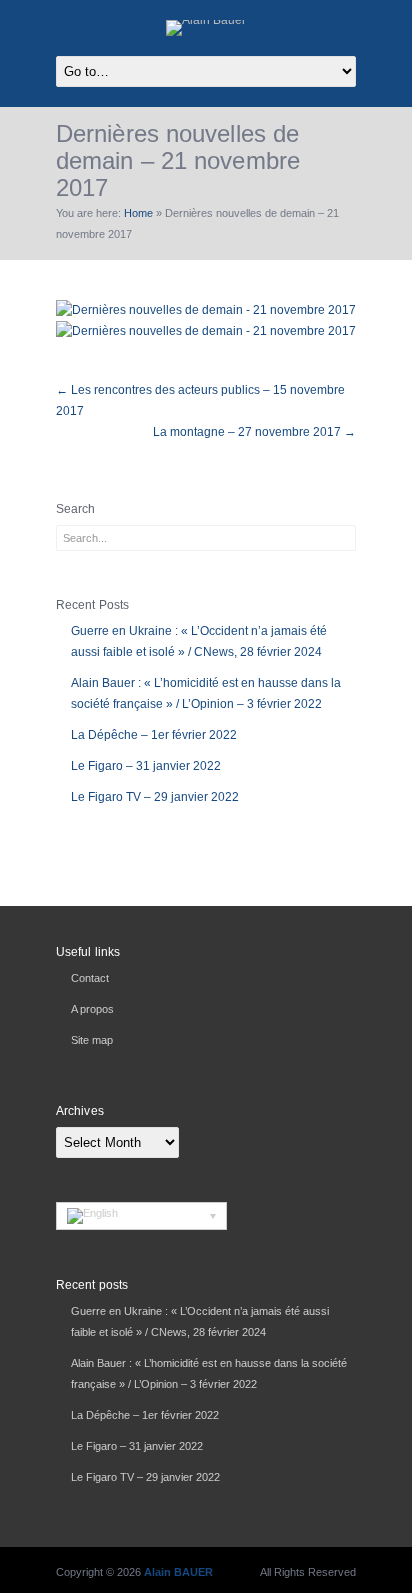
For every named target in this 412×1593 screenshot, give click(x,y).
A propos (92, 1009)
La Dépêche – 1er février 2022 (154, 735)
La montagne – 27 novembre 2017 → (254, 432)
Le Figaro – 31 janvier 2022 (146, 766)
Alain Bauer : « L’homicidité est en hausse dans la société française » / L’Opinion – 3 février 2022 (206, 693)
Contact (90, 978)
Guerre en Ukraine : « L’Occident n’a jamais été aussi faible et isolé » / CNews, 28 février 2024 (199, 641)
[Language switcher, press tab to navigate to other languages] (141, 1216)
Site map (92, 1040)
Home (138, 213)
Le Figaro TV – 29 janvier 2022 (155, 797)
